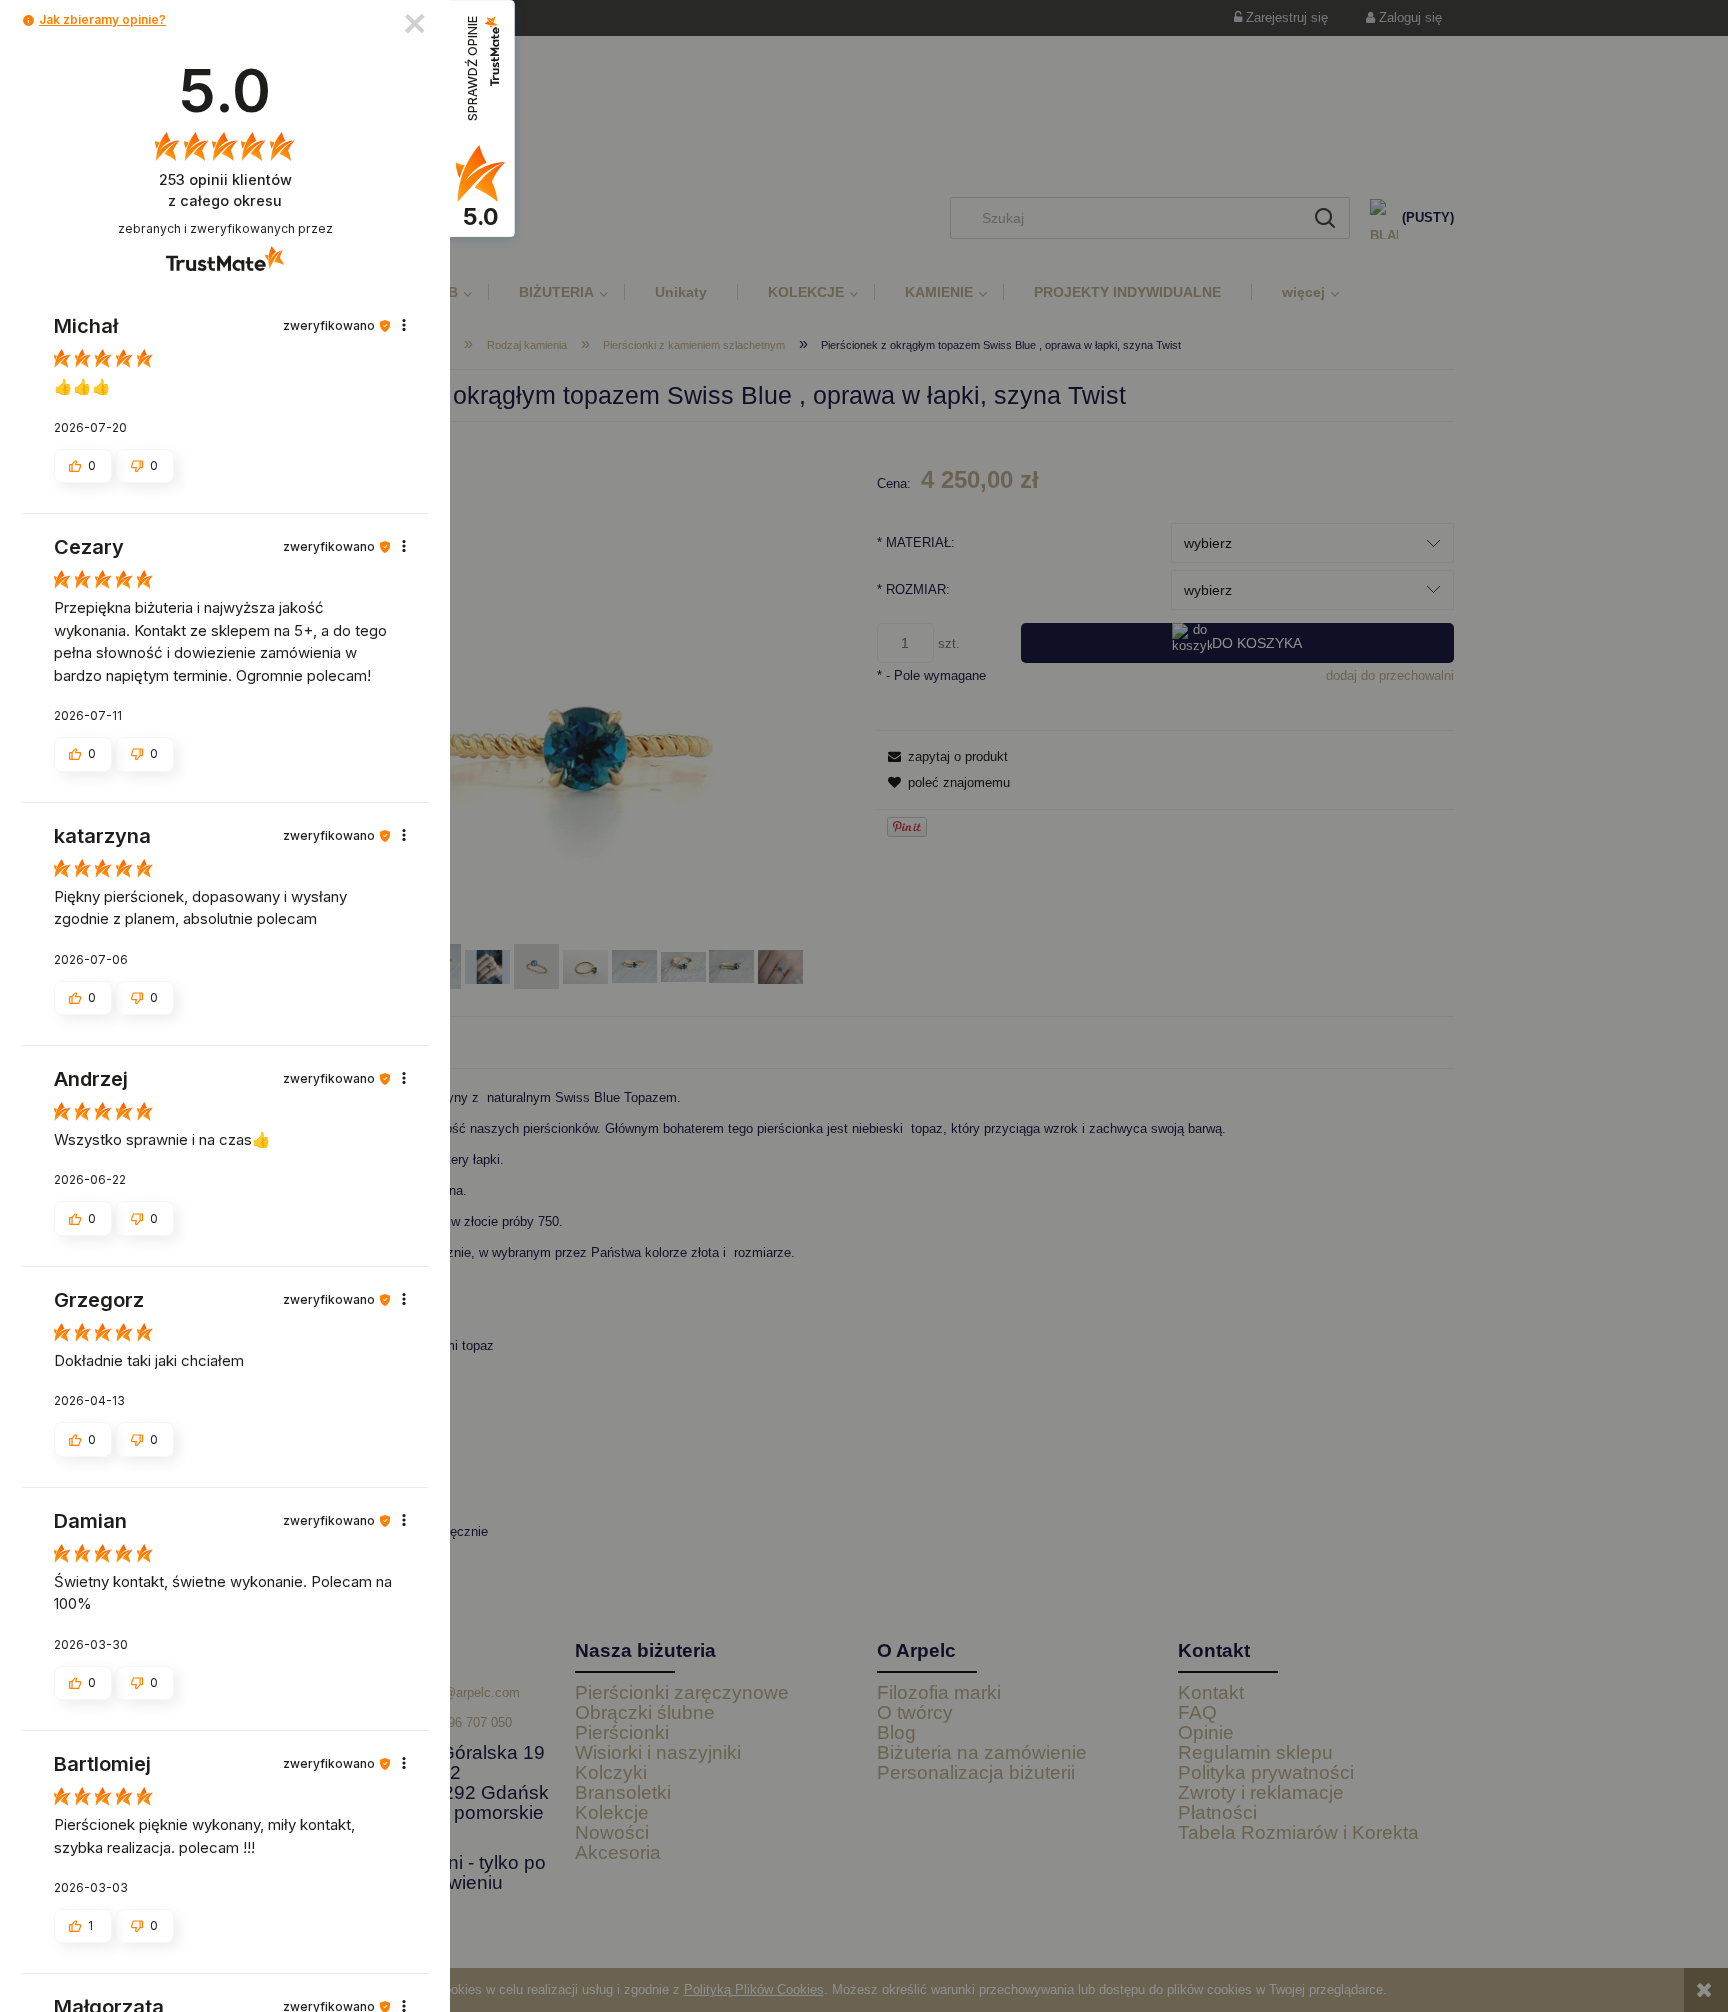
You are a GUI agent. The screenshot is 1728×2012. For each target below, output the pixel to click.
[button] (28, 20)
